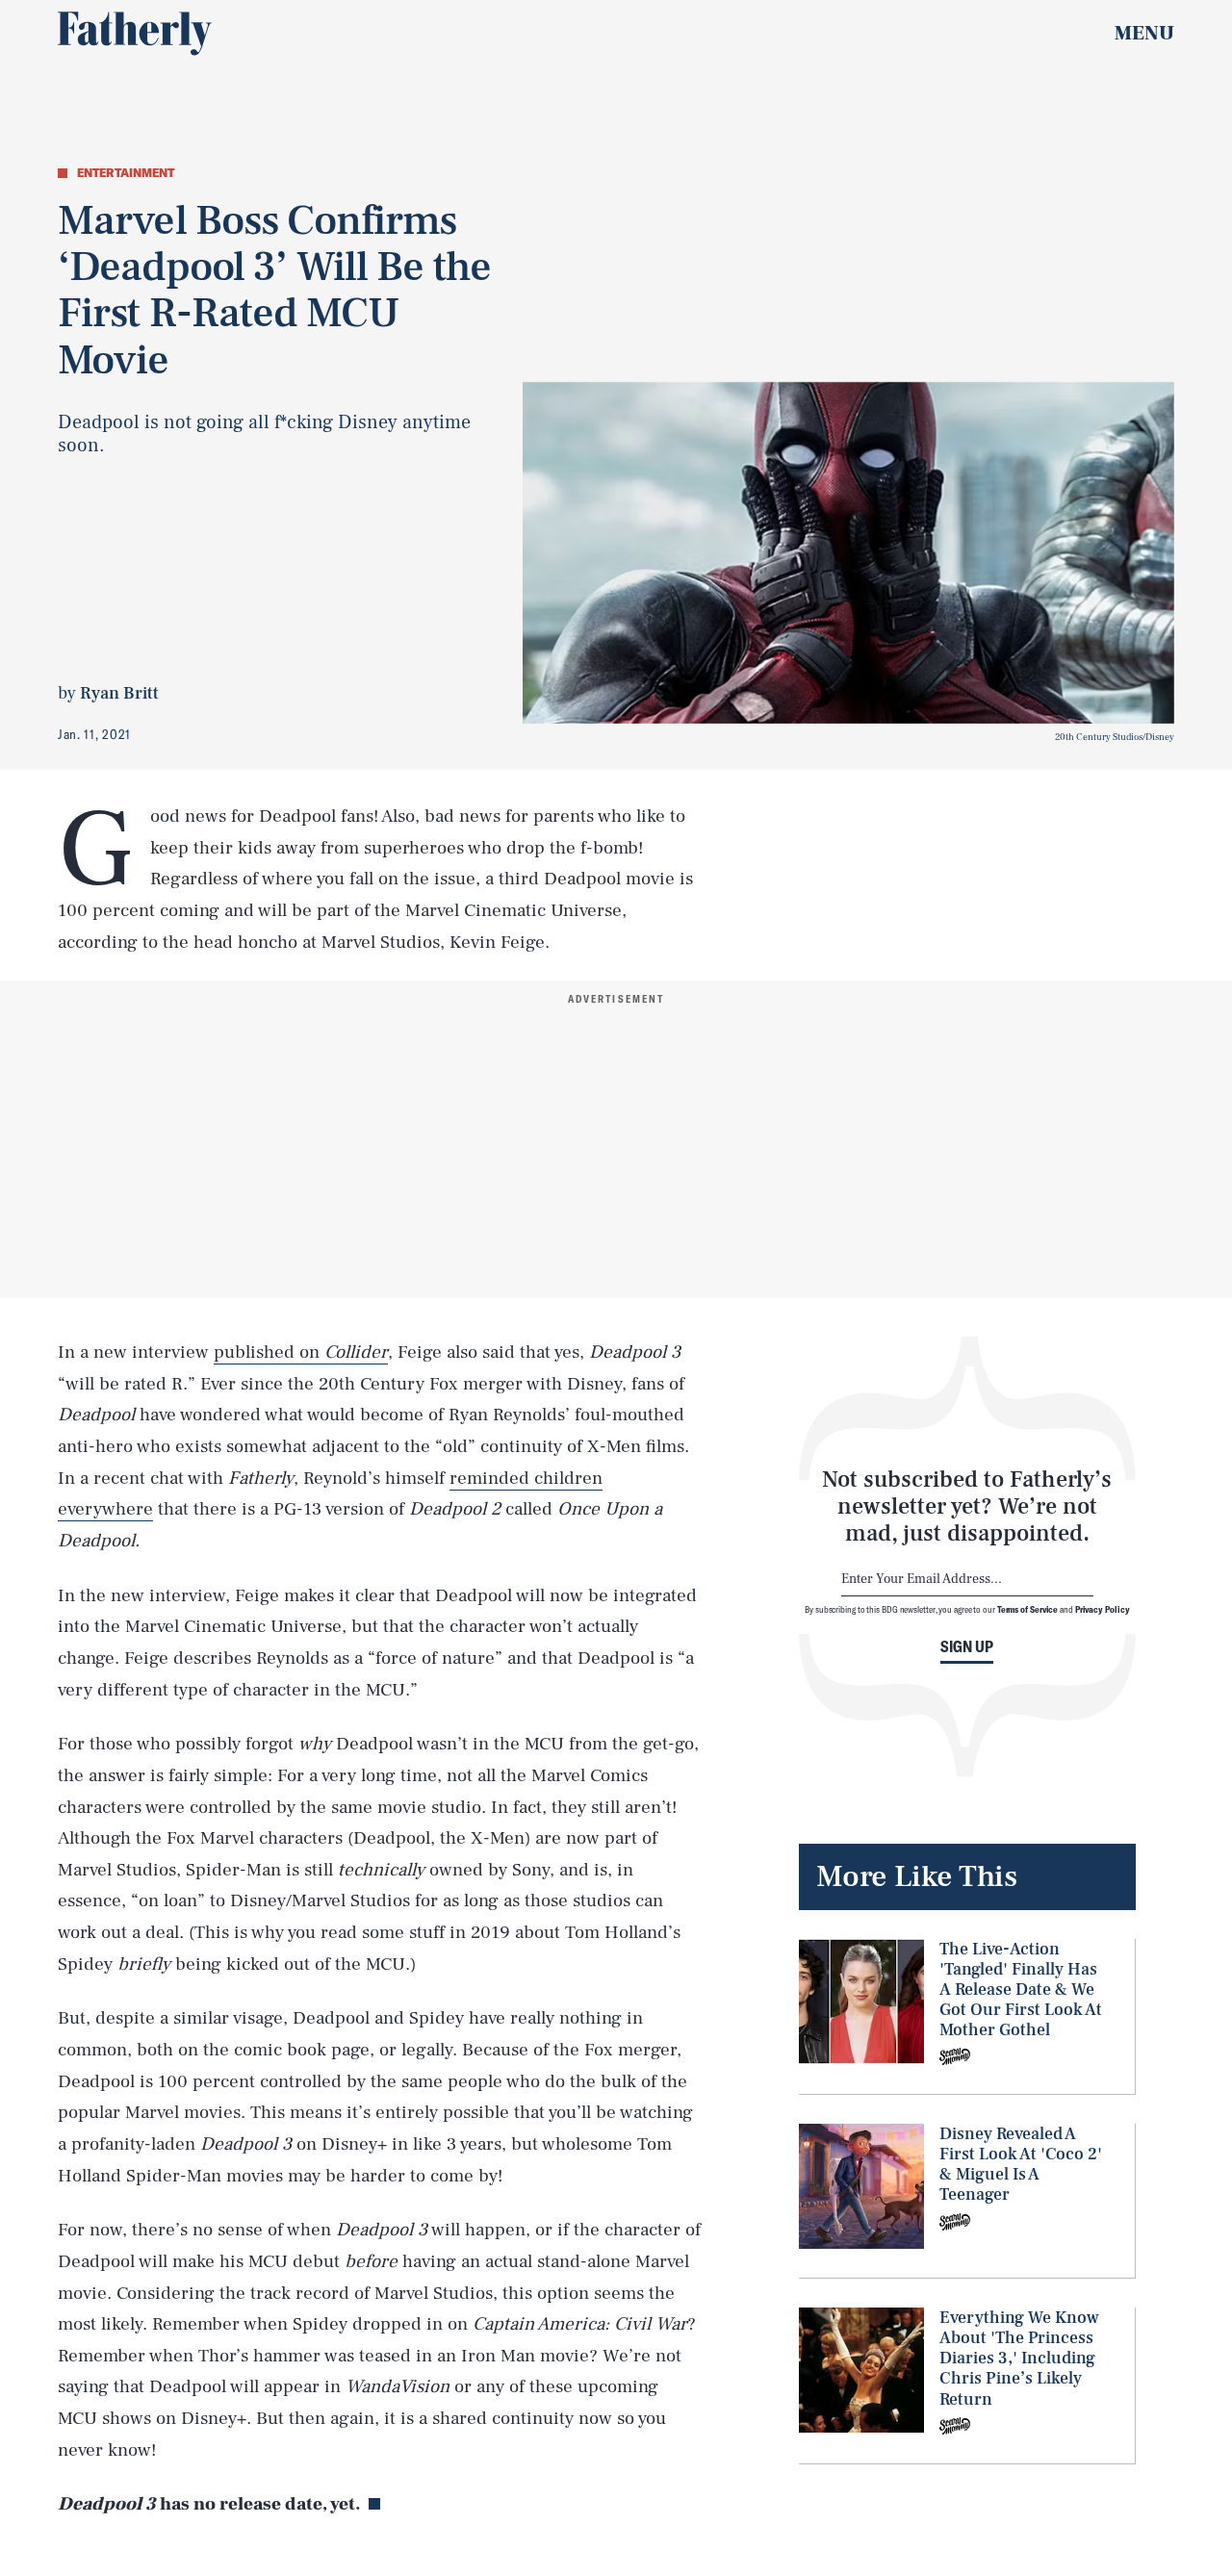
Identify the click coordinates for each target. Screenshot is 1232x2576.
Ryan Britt (119, 693)
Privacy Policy (1103, 1609)
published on (301, 1352)
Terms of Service (1027, 1609)
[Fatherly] (135, 34)
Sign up (967, 1646)
